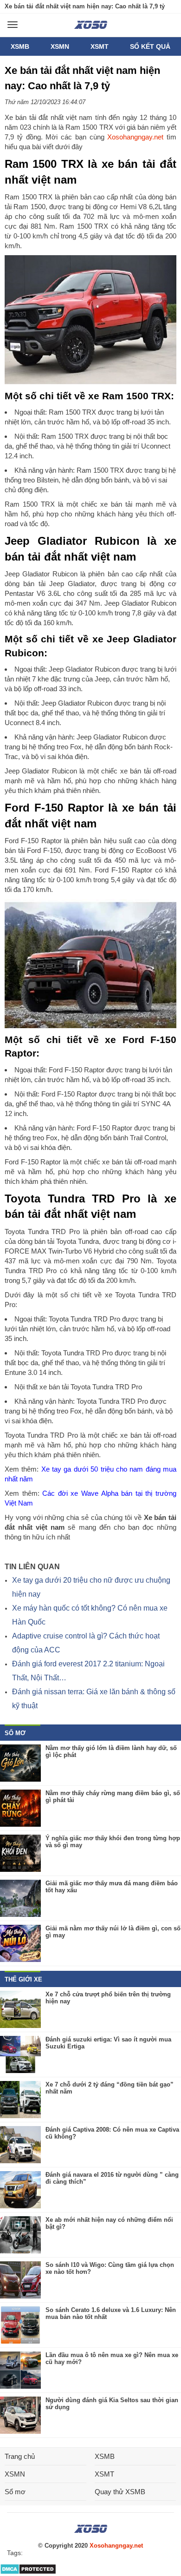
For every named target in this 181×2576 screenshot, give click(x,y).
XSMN (60, 46)
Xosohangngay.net (135, 137)
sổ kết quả (150, 46)
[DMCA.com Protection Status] (28, 2573)
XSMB (20, 46)
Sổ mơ (15, 2492)
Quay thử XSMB (120, 2492)
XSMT (100, 46)
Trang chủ (20, 2456)
